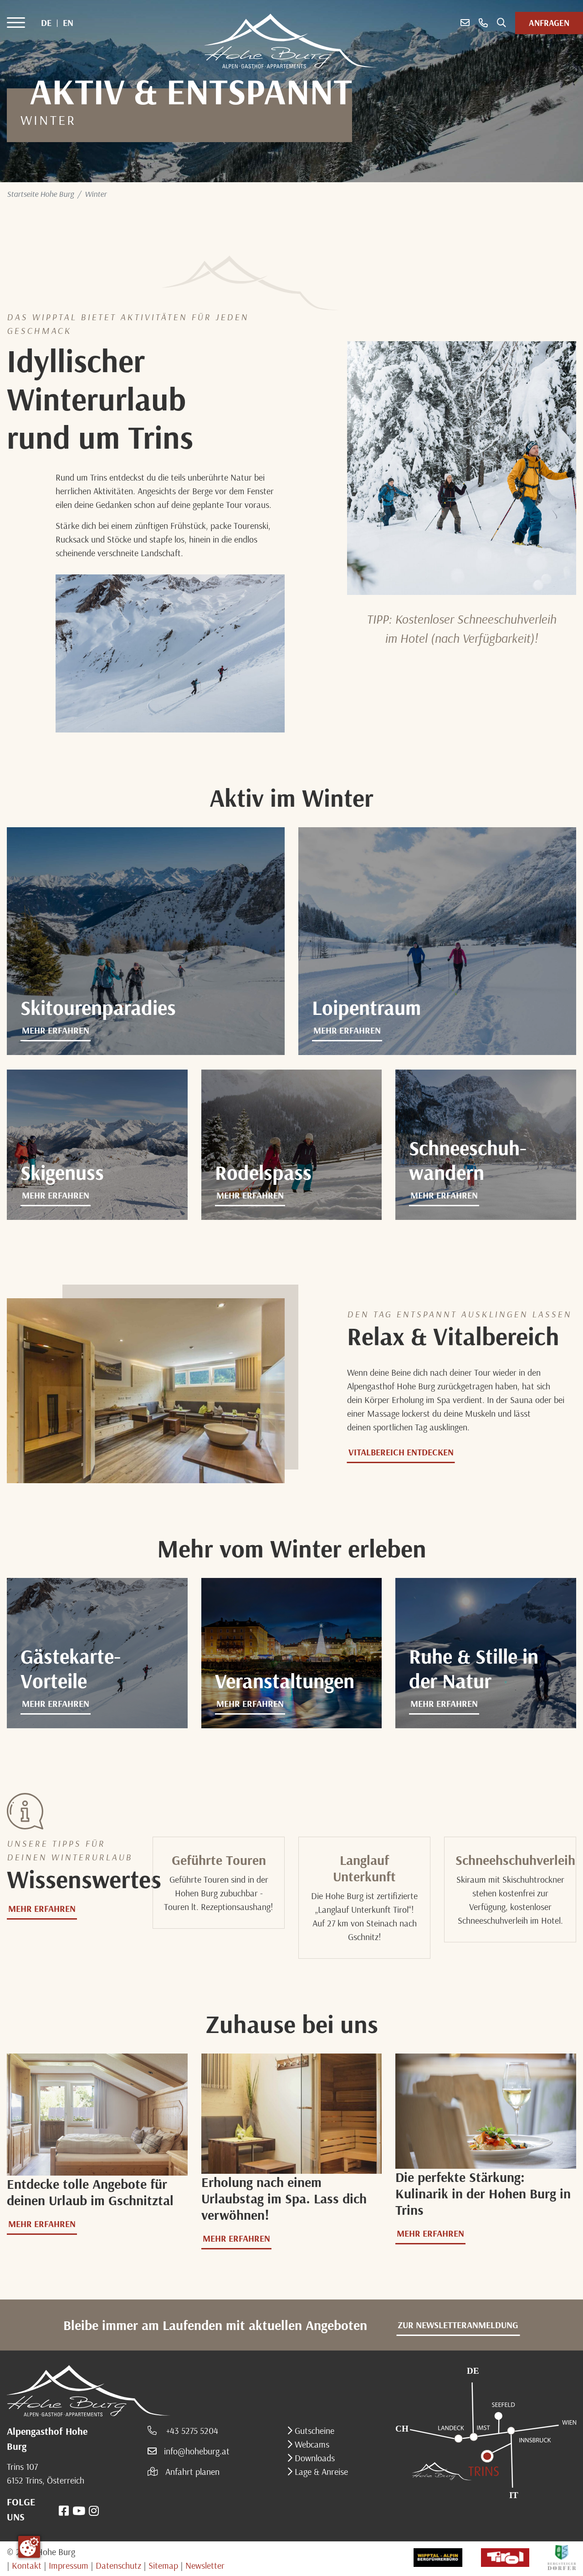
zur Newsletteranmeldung (458, 2325)
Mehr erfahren (56, 1703)
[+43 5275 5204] (483, 23)
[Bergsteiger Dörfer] (562, 2557)
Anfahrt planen (192, 2471)
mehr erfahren (56, 1030)
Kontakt (27, 2565)
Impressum (69, 2565)
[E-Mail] (465, 23)
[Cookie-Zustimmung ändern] (29, 2547)
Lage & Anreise (320, 2471)
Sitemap (163, 2565)
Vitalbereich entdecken (401, 1452)
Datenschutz (118, 2565)
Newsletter (205, 2565)
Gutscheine (313, 2430)
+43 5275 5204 (191, 2430)
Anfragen (549, 23)
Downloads (314, 2458)
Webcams (311, 2444)
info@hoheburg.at (197, 2451)
